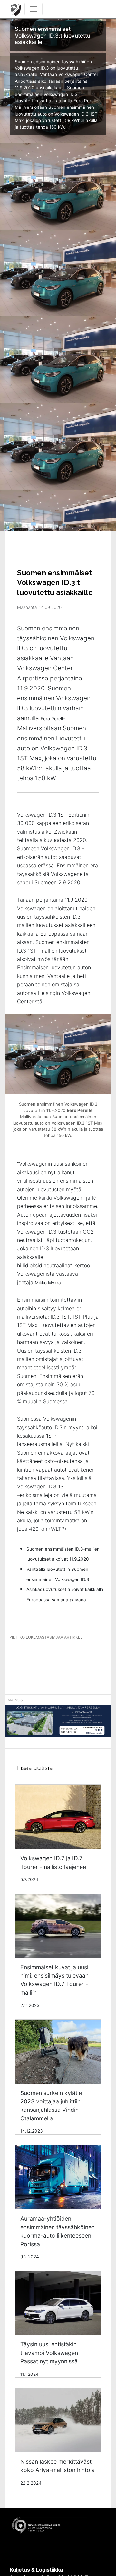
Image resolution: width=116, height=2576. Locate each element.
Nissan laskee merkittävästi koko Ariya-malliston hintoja (58, 2466)
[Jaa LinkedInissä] (57, 1655)
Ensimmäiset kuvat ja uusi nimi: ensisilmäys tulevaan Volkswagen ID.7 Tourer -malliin (54, 1980)
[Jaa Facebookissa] (34, 1655)
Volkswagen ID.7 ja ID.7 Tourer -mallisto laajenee (53, 1862)
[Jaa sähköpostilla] (80, 1655)
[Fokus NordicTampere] (58, 1724)
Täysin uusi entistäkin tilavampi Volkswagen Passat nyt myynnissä (49, 2353)
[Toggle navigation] (34, 9)
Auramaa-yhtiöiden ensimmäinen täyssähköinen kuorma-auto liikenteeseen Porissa (58, 2231)
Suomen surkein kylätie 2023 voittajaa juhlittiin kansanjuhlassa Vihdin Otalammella (51, 2106)
